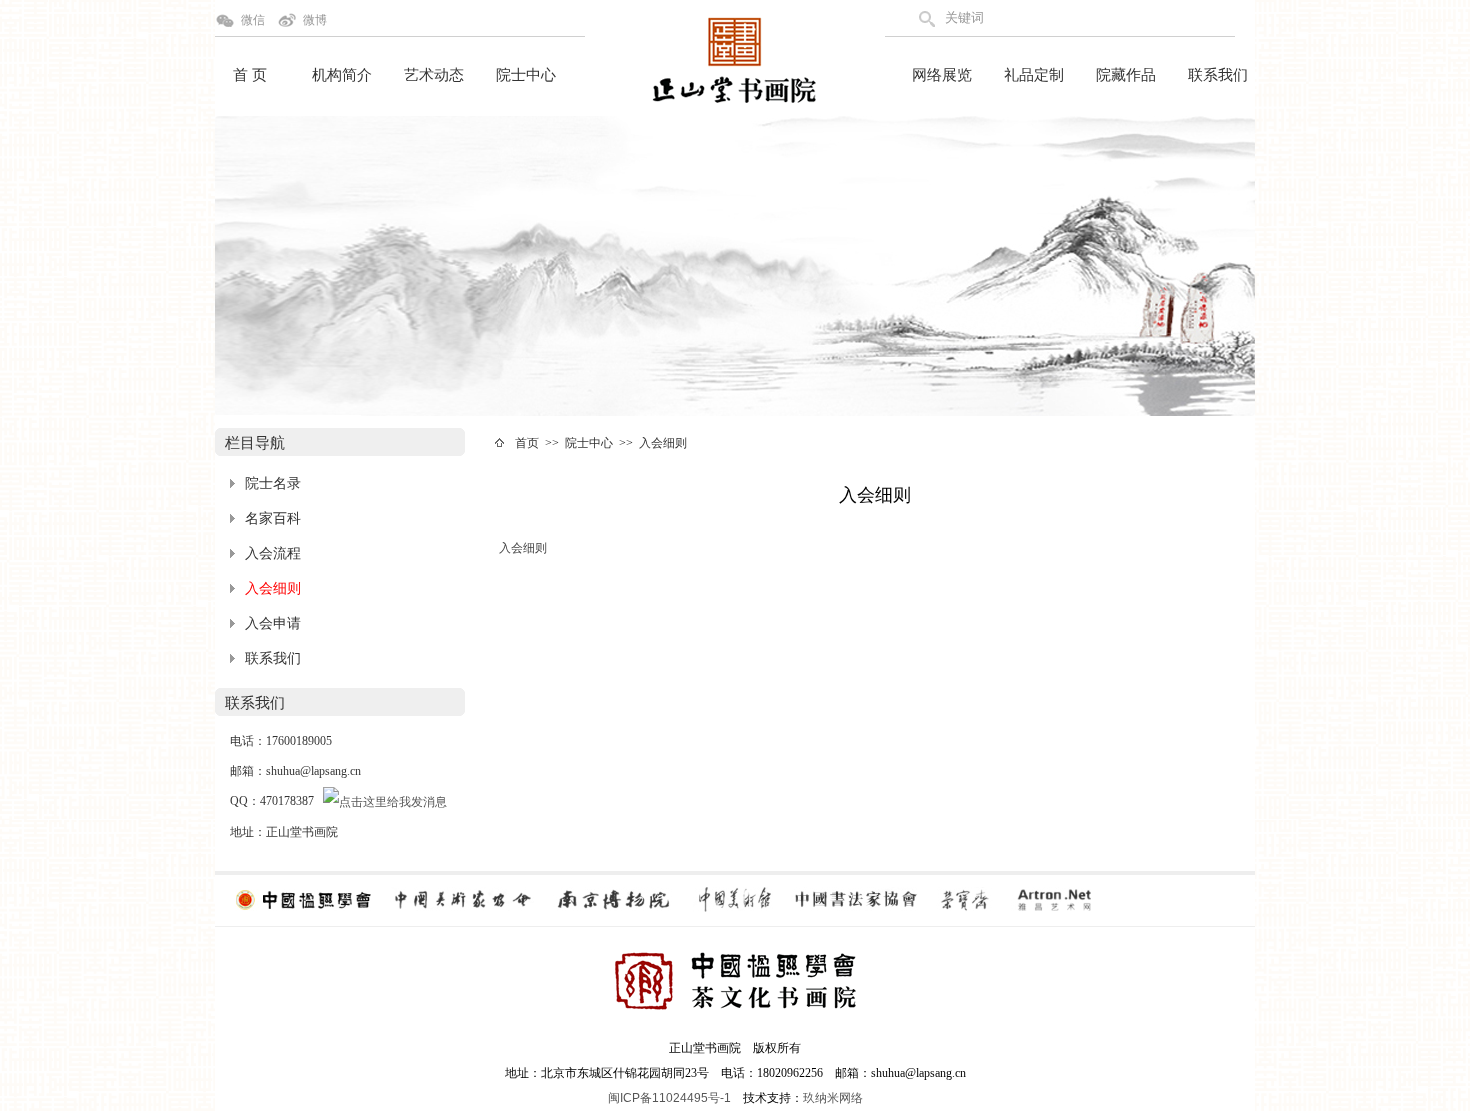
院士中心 (526, 75)
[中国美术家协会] (462, 899)
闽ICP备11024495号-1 (669, 1098)
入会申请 (273, 623)
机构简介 (342, 75)
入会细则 (273, 588)
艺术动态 (434, 75)
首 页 (250, 75)
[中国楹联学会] (303, 899)
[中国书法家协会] (854, 899)
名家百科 (273, 518)
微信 (253, 20)
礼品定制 (1034, 75)
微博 (315, 20)
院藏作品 (1126, 75)
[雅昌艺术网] (1054, 899)
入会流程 (273, 553)
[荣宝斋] (964, 899)
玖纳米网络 (833, 1098)
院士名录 (273, 483)
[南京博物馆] (613, 899)
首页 (527, 443)
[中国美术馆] (733, 899)
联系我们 (1218, 75)
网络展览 (942, 75)
